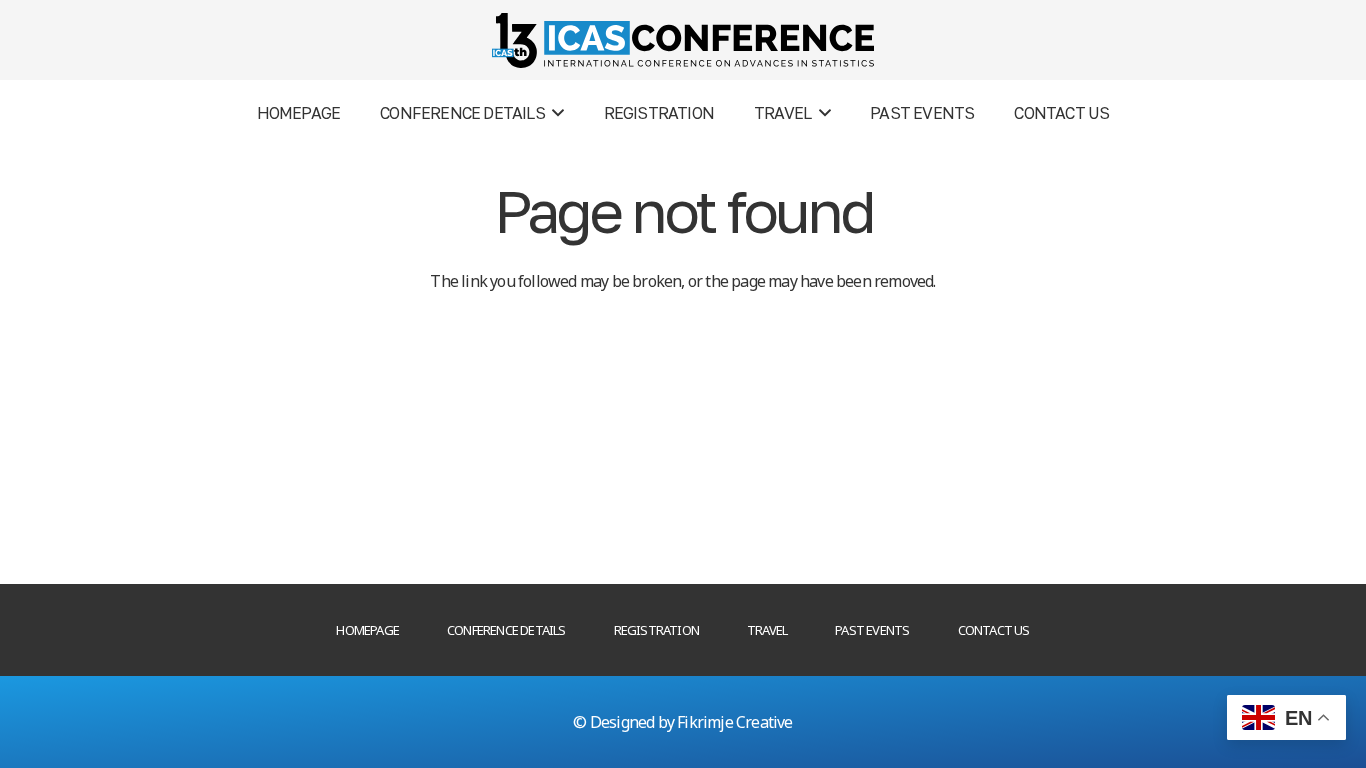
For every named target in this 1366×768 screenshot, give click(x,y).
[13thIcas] (683, 40)
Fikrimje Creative (734, 722)
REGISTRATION (656, 630)
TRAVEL (767, 630)
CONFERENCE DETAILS (506, 630)
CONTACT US (994, 630)
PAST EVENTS (872, 630)
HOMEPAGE (367, 630)
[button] (554, 113)
